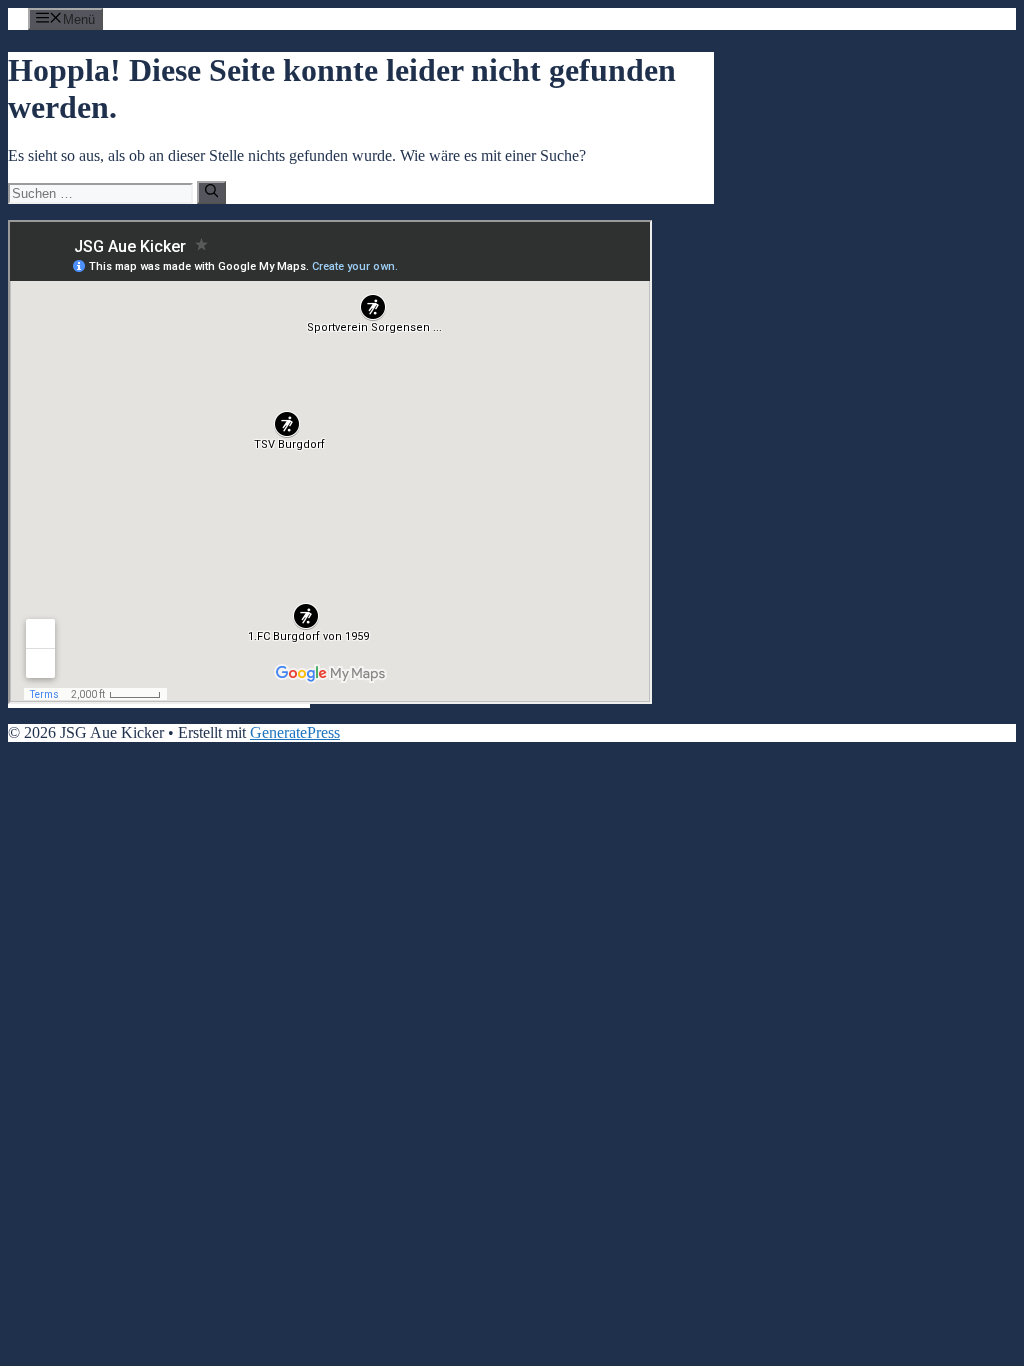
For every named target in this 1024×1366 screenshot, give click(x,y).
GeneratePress (295, 732)
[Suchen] (211, 192)
